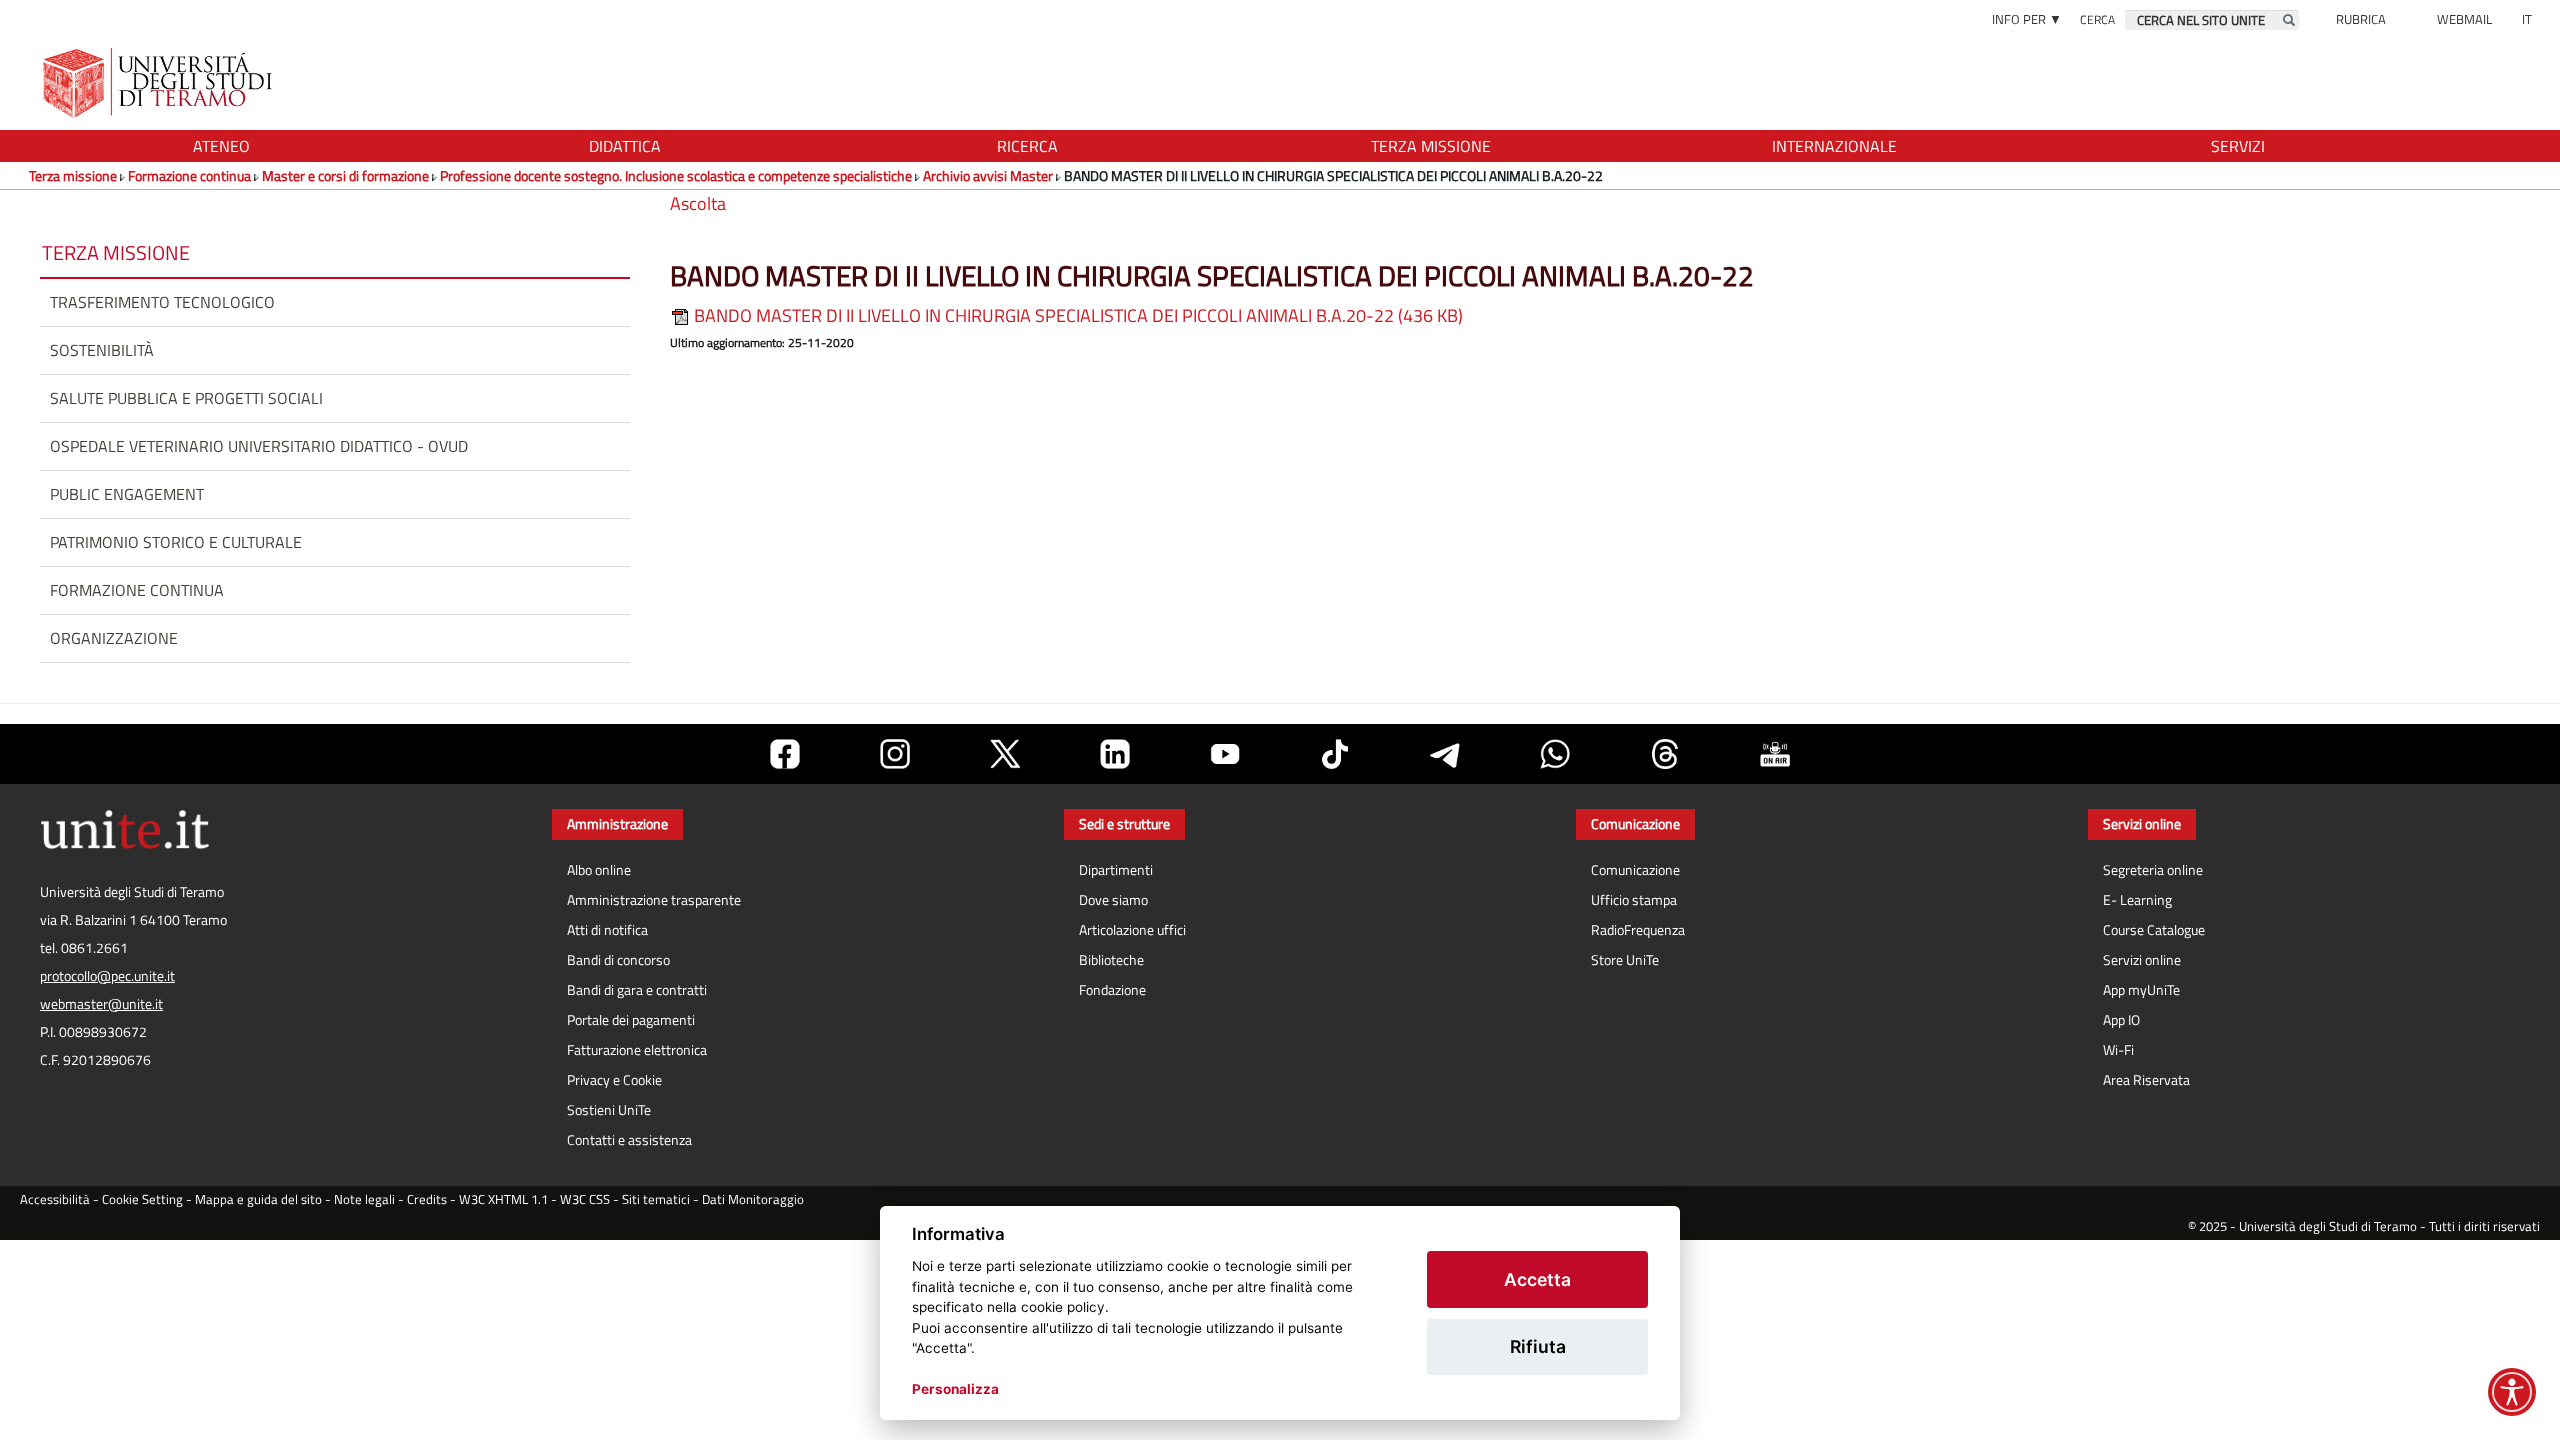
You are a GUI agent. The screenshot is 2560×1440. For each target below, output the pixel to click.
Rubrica (2361, 19)
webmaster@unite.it (101, 1004)
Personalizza (955, 1389)
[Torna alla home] (159, 82)
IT (2527, 19)
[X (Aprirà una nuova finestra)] (1005, 754)
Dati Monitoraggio (753, 1199)
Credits (427, 1199)
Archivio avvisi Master (988, 175)
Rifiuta (1538, 1346)
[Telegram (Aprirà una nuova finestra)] (1445, 754)
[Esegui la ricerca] (2289, 20)
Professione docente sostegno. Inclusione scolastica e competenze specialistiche (676, 175)
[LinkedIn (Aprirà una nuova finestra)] (1115, 754)
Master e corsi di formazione (345, 175)
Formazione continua (189, 175)
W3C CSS (585, 1199)
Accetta (1537, 1279)
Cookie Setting (142, 1199)
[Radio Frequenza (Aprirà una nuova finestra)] (1775, 754)
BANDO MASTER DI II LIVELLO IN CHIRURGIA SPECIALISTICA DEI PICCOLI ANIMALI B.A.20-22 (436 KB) (1076, 315)
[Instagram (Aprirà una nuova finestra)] (895, 754)
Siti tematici (656, 1199)
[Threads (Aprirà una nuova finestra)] (1665, 754)
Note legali (364, 1199)
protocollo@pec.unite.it (107, 976)
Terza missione (73, 175)
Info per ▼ (2027, 19)
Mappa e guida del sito (258, 1199)
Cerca (2097, 19)
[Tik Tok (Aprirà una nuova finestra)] (1335, 754)
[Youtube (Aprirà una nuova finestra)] (1225, 754)
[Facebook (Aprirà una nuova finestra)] (785, 754)
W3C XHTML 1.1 (503, 1199)
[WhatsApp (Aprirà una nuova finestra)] (1555, 754)
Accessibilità (55, 1199)
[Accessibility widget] (2512, 1392)
